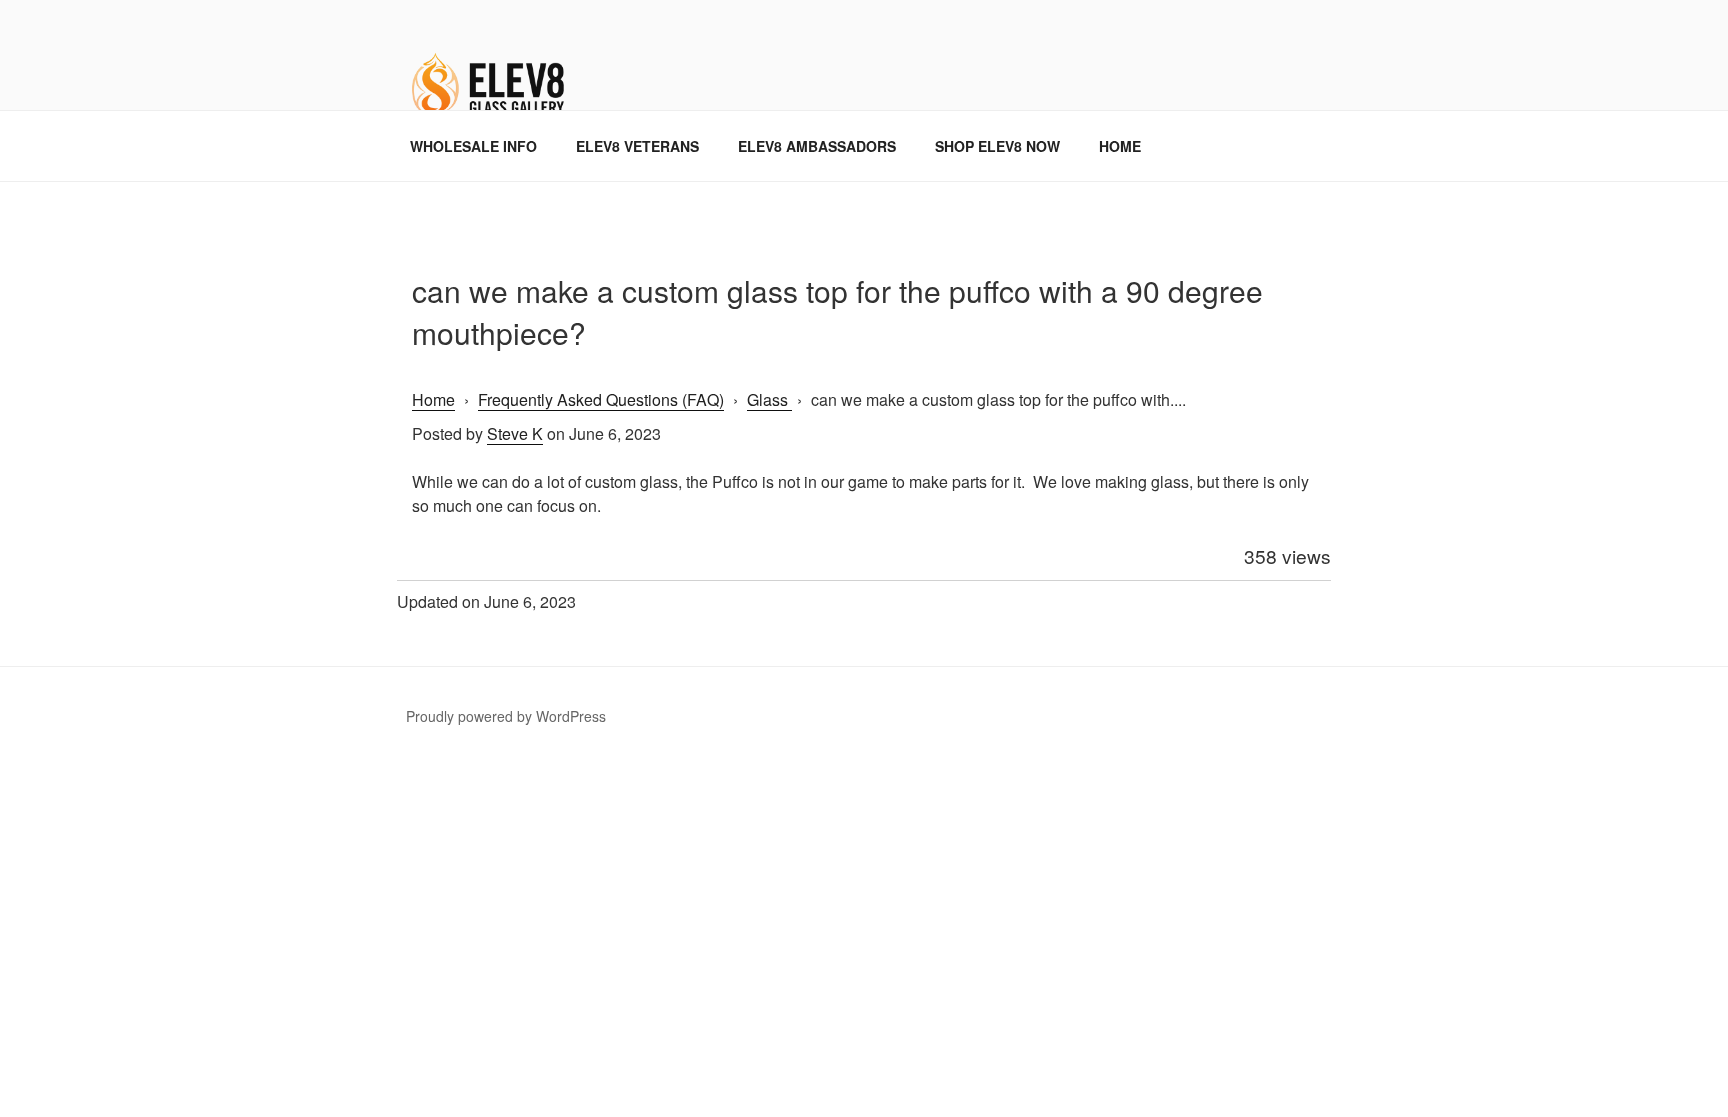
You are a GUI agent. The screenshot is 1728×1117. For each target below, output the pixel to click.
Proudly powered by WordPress (506, 716)
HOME (1120, 146)
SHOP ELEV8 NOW (997, 146)
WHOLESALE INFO (473, 146)
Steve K (515, 433)
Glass (769, 399)
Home (433, 399)
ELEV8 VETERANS (637, 146)
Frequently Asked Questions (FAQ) (601, 399)
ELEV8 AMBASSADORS (817, 146)
